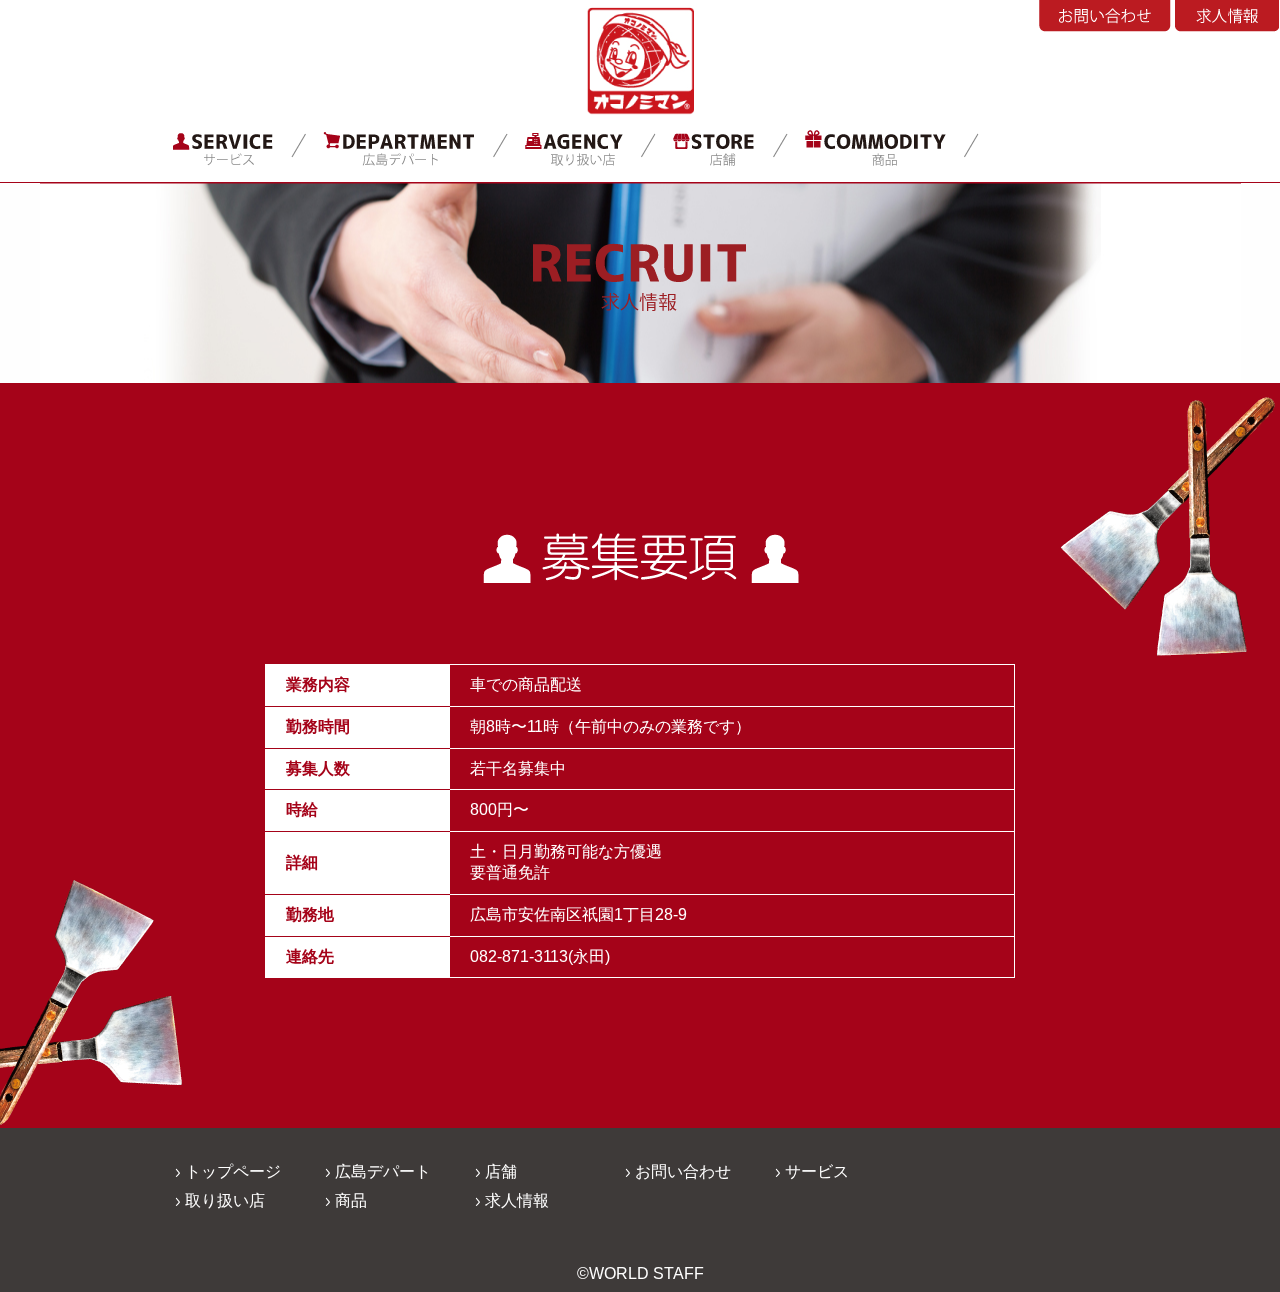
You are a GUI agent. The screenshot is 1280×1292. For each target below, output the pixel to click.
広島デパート (383, 1171)
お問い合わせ (683, 1171)
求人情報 (517, 1200)
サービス (817, 1171)
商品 (351, 1200)
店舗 (501, 1171)
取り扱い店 (225, 1200)
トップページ (233, 1171)
